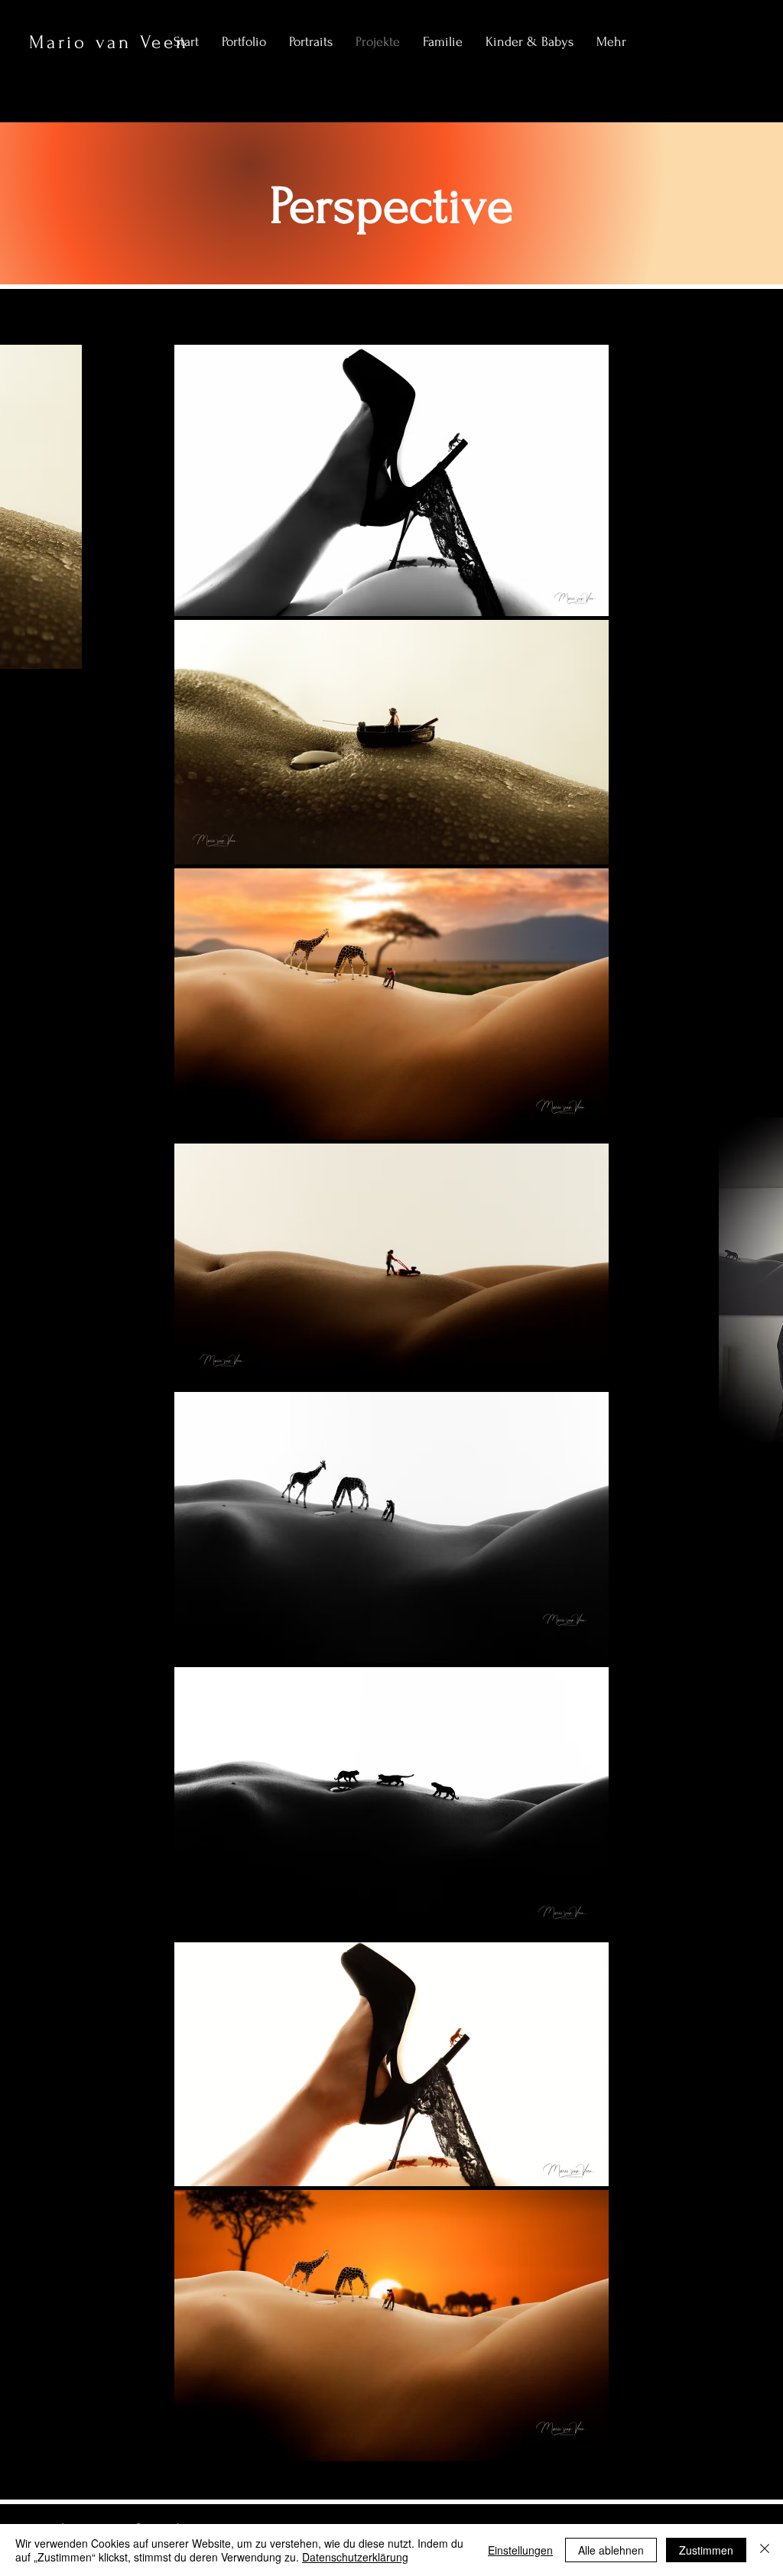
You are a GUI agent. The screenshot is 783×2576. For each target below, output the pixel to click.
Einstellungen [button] (520, 2550)
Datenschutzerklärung (355, 2557)
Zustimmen (706, 2550)
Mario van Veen (109, 42)
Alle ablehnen (611, 2550)
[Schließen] (765, 2550)
